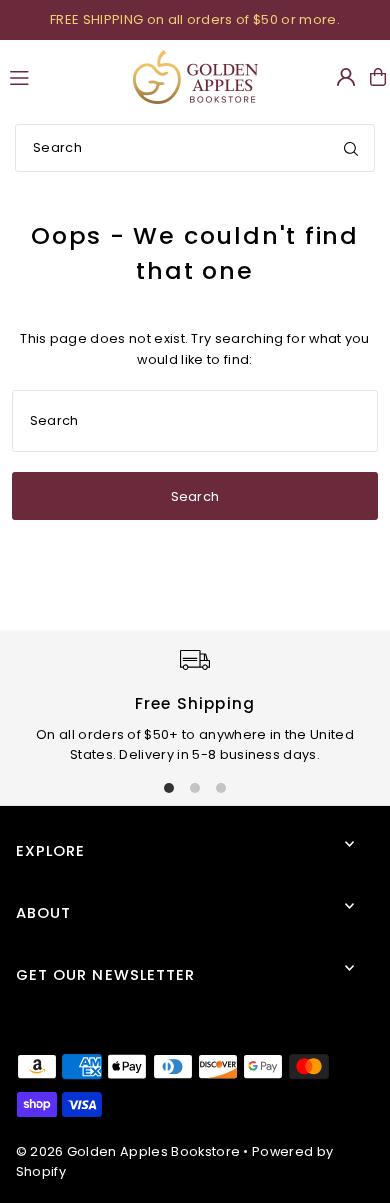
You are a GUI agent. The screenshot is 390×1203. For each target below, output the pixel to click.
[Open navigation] (62, 76)
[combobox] (195, 148)
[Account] (346, 77)
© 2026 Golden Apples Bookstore (128, 1151)
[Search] (351, 148)
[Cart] (378, 77)
